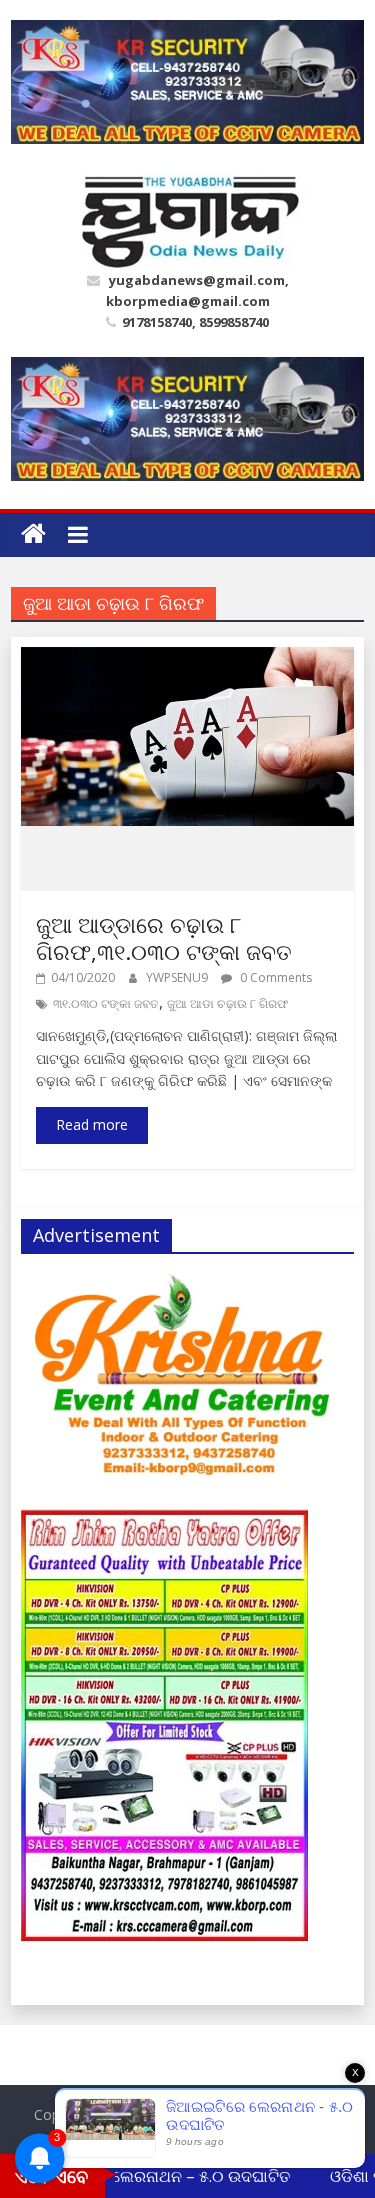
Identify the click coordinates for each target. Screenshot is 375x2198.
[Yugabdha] (33, 534)
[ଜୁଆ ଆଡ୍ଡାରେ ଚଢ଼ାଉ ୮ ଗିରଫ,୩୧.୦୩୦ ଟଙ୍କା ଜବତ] (187, 659)
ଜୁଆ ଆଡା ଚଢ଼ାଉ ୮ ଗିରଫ (228, 1003)
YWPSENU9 (178, 977)
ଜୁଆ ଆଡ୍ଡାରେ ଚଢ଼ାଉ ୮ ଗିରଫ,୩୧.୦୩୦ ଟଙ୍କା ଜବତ (164, 937)
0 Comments (274, 977)
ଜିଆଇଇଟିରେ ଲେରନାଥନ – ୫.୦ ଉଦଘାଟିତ (147, 2176)
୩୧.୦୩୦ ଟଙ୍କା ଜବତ (106, 1003)
